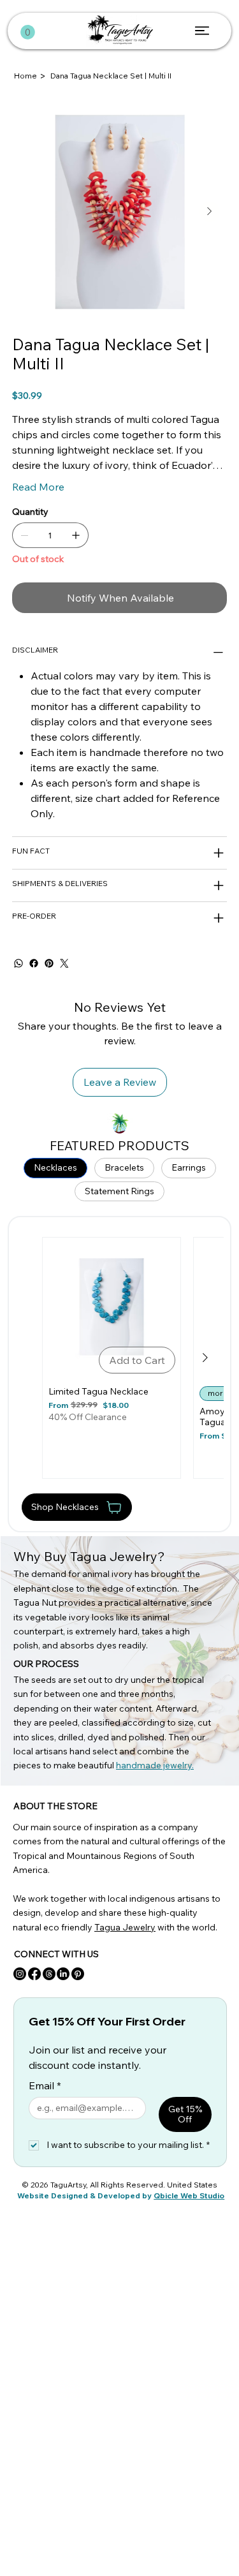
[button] (28, 32)
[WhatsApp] (18, 963)
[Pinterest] (49, 963)
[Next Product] (205, 1358)
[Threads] (49, 1974)
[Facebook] (34, 963)
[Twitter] (64, 963)
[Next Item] (210, 212)
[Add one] (76, 535)
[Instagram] (20, 1974)
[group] (123, 1358)
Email (45, 2085)
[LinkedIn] (63, 1974)
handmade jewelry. (155, 1765)
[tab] (55, 1168)
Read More (38, 487)
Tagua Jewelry (125, 1927)
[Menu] (203, 31)
